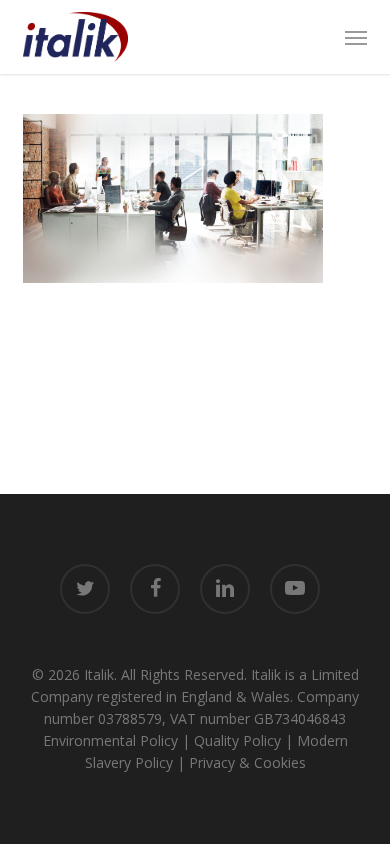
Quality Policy (237, 740)
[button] (356, 37)
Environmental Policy (110, 740)
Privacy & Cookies (247, 762)
